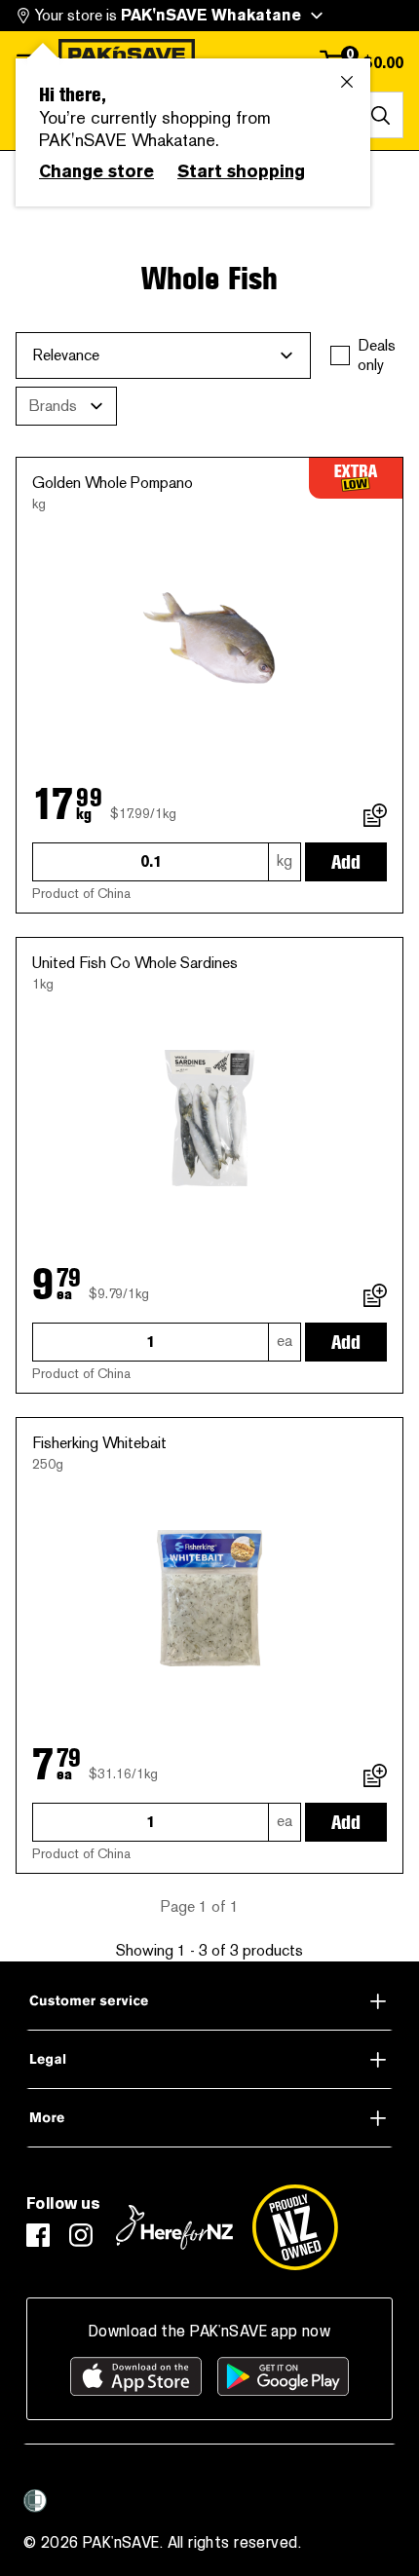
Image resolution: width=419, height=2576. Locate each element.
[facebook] (38, 2235)
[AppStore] (136, 2376)
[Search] (380, 115)
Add (346, 862)
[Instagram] (81, 2235)
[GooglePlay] (283, 2376)
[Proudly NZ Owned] (295, 2227)
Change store (96, 171)
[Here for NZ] (174, 2227)
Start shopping (241, 171)
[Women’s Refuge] (35, 2501)
